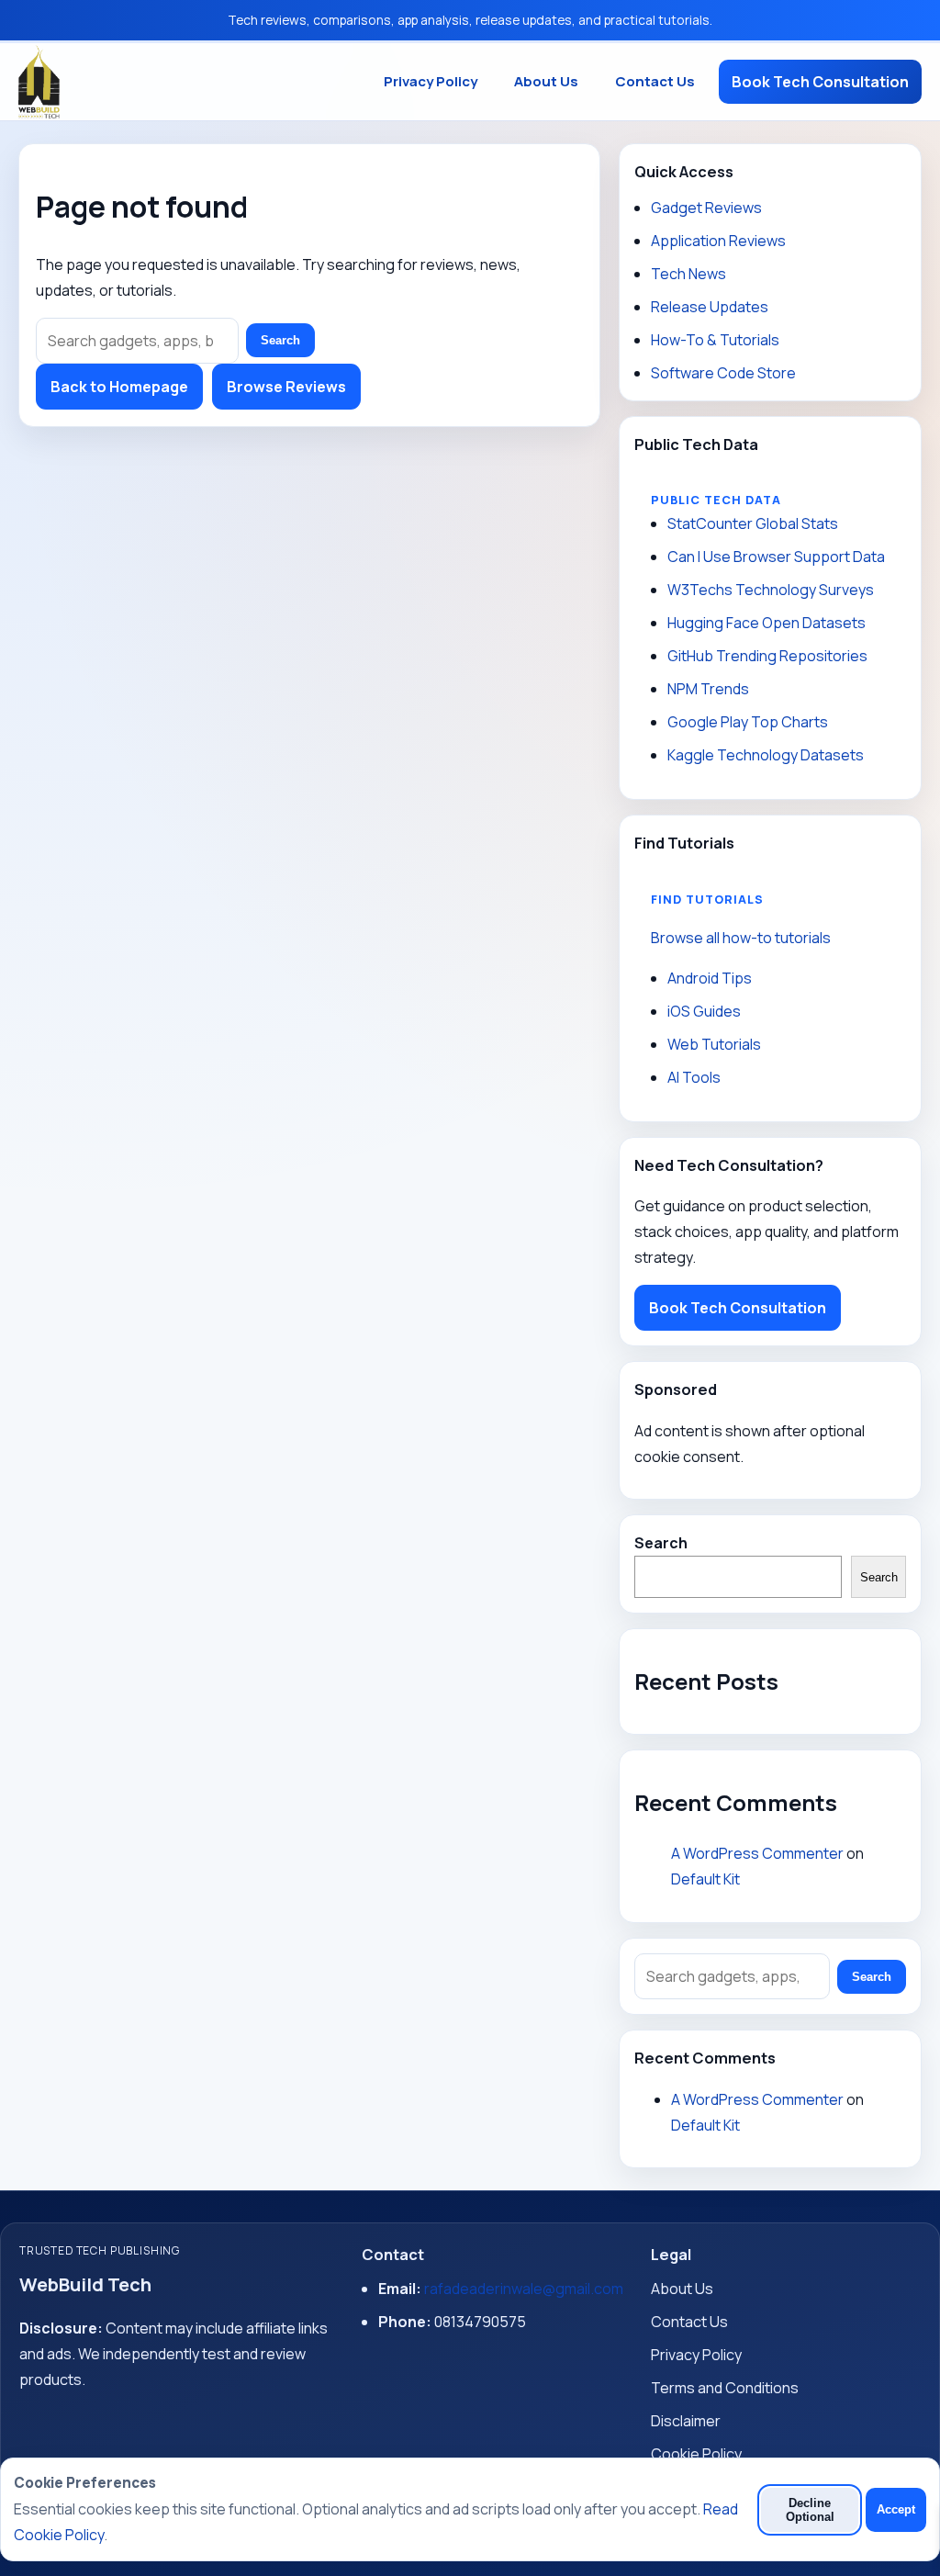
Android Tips (710, 978)
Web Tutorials (714, 1044)
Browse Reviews (286, 387)
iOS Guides (704, 1011)
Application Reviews (718, 241)
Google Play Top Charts (748, 722)
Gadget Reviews (706, 208)
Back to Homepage (119, 387)
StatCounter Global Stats (753, 523)
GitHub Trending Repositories (767, 656)
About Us (546, 81)
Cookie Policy (696, 2454)
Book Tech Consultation (820, 82)
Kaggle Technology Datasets (766, 755)
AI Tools (694, 1077)
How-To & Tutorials (715, 340)
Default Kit (705, 1879)
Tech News (688, 274)
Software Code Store (723, 373)
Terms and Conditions (725, 2388)
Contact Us (655, 81)
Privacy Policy (431, 81)
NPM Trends (708, 689)
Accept (896, 2509)
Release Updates (710, 307)
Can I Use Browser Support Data (776, 557)
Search (280, 340)
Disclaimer (686, 2421)
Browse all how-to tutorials (741, 938)
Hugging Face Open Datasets (767, 623)
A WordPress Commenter (757, 1853)
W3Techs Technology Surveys (771, 590)
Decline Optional (810, 2510)
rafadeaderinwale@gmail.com (524, 2289)
